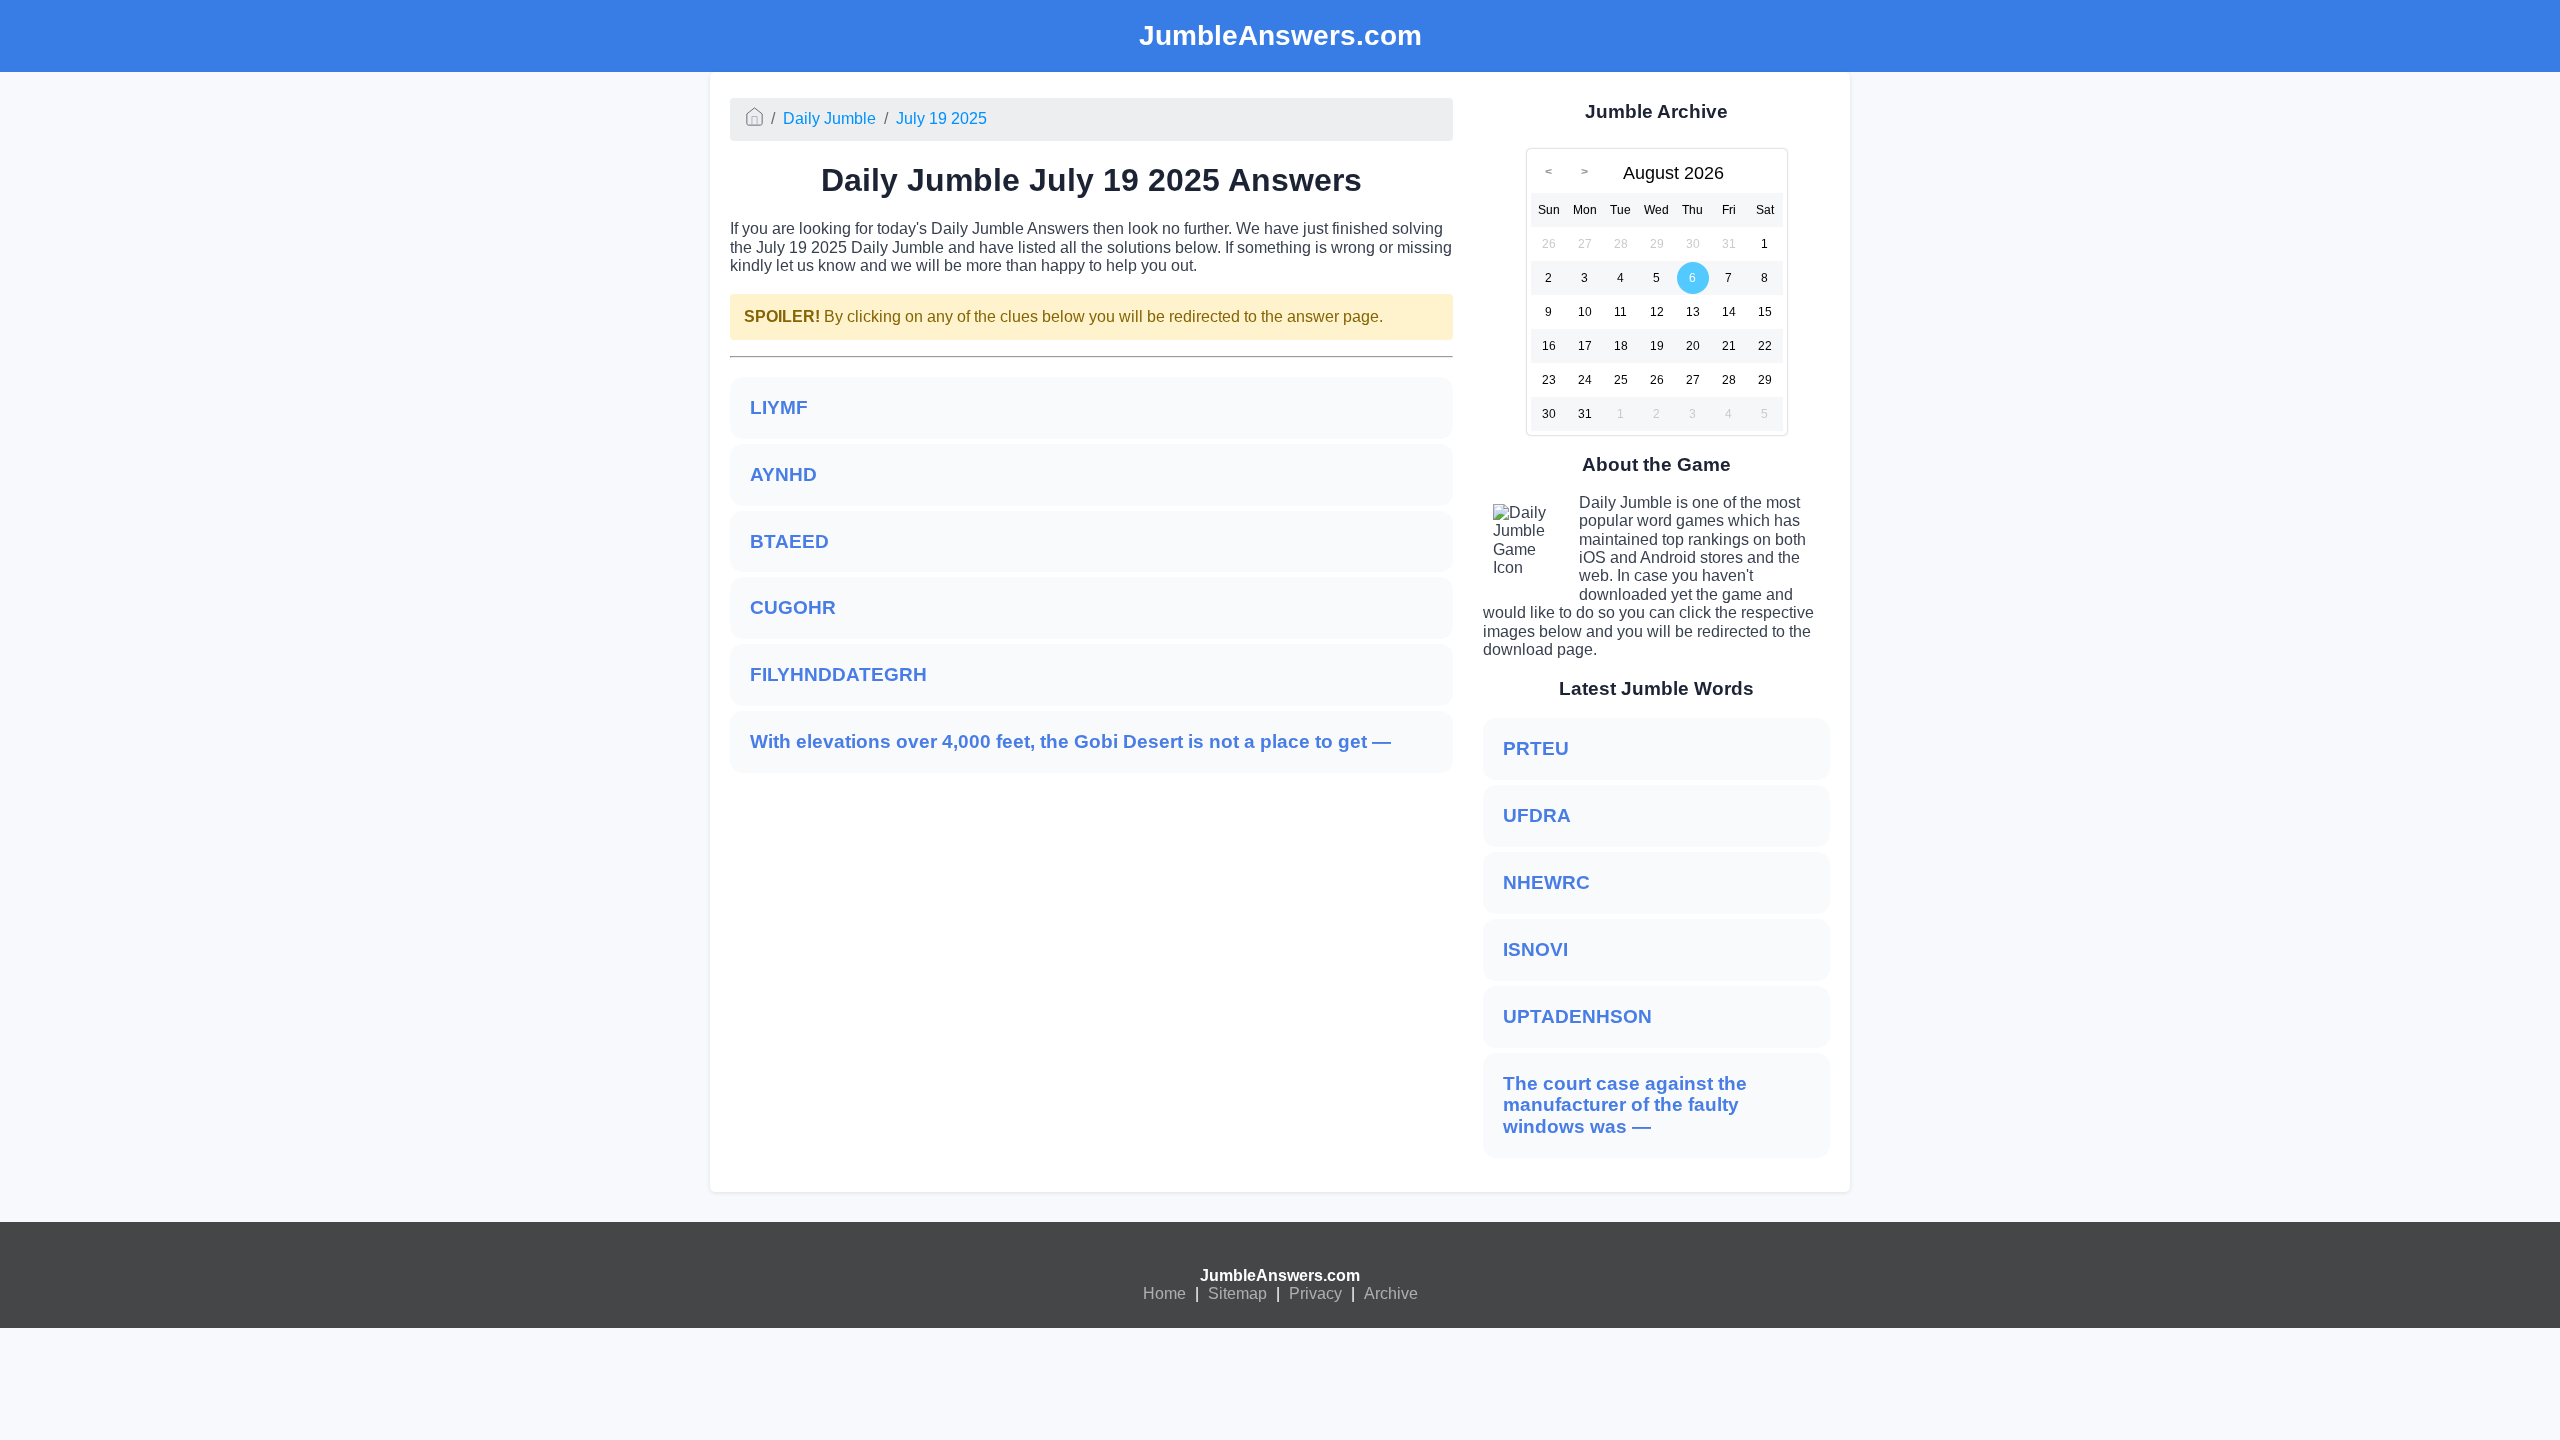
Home (1164, 1293)
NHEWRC (1546, 882)
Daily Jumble (829, 118)
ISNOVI (1535, 949)
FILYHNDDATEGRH (838, 674)
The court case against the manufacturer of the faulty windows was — (1625, 1105)
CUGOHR (793, 607)
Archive (1391, 1293)
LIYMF (779, 407)
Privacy (1315, 1293)
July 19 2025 (941, 118)
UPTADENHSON (1577, 1016)
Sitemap (1237, 1293)
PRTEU (1536, 748)
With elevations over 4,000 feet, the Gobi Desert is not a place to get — (1070, 741)
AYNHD (783, 474)
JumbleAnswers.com (1280, 1275)
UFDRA (1537, 815)
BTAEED (789, 541)
